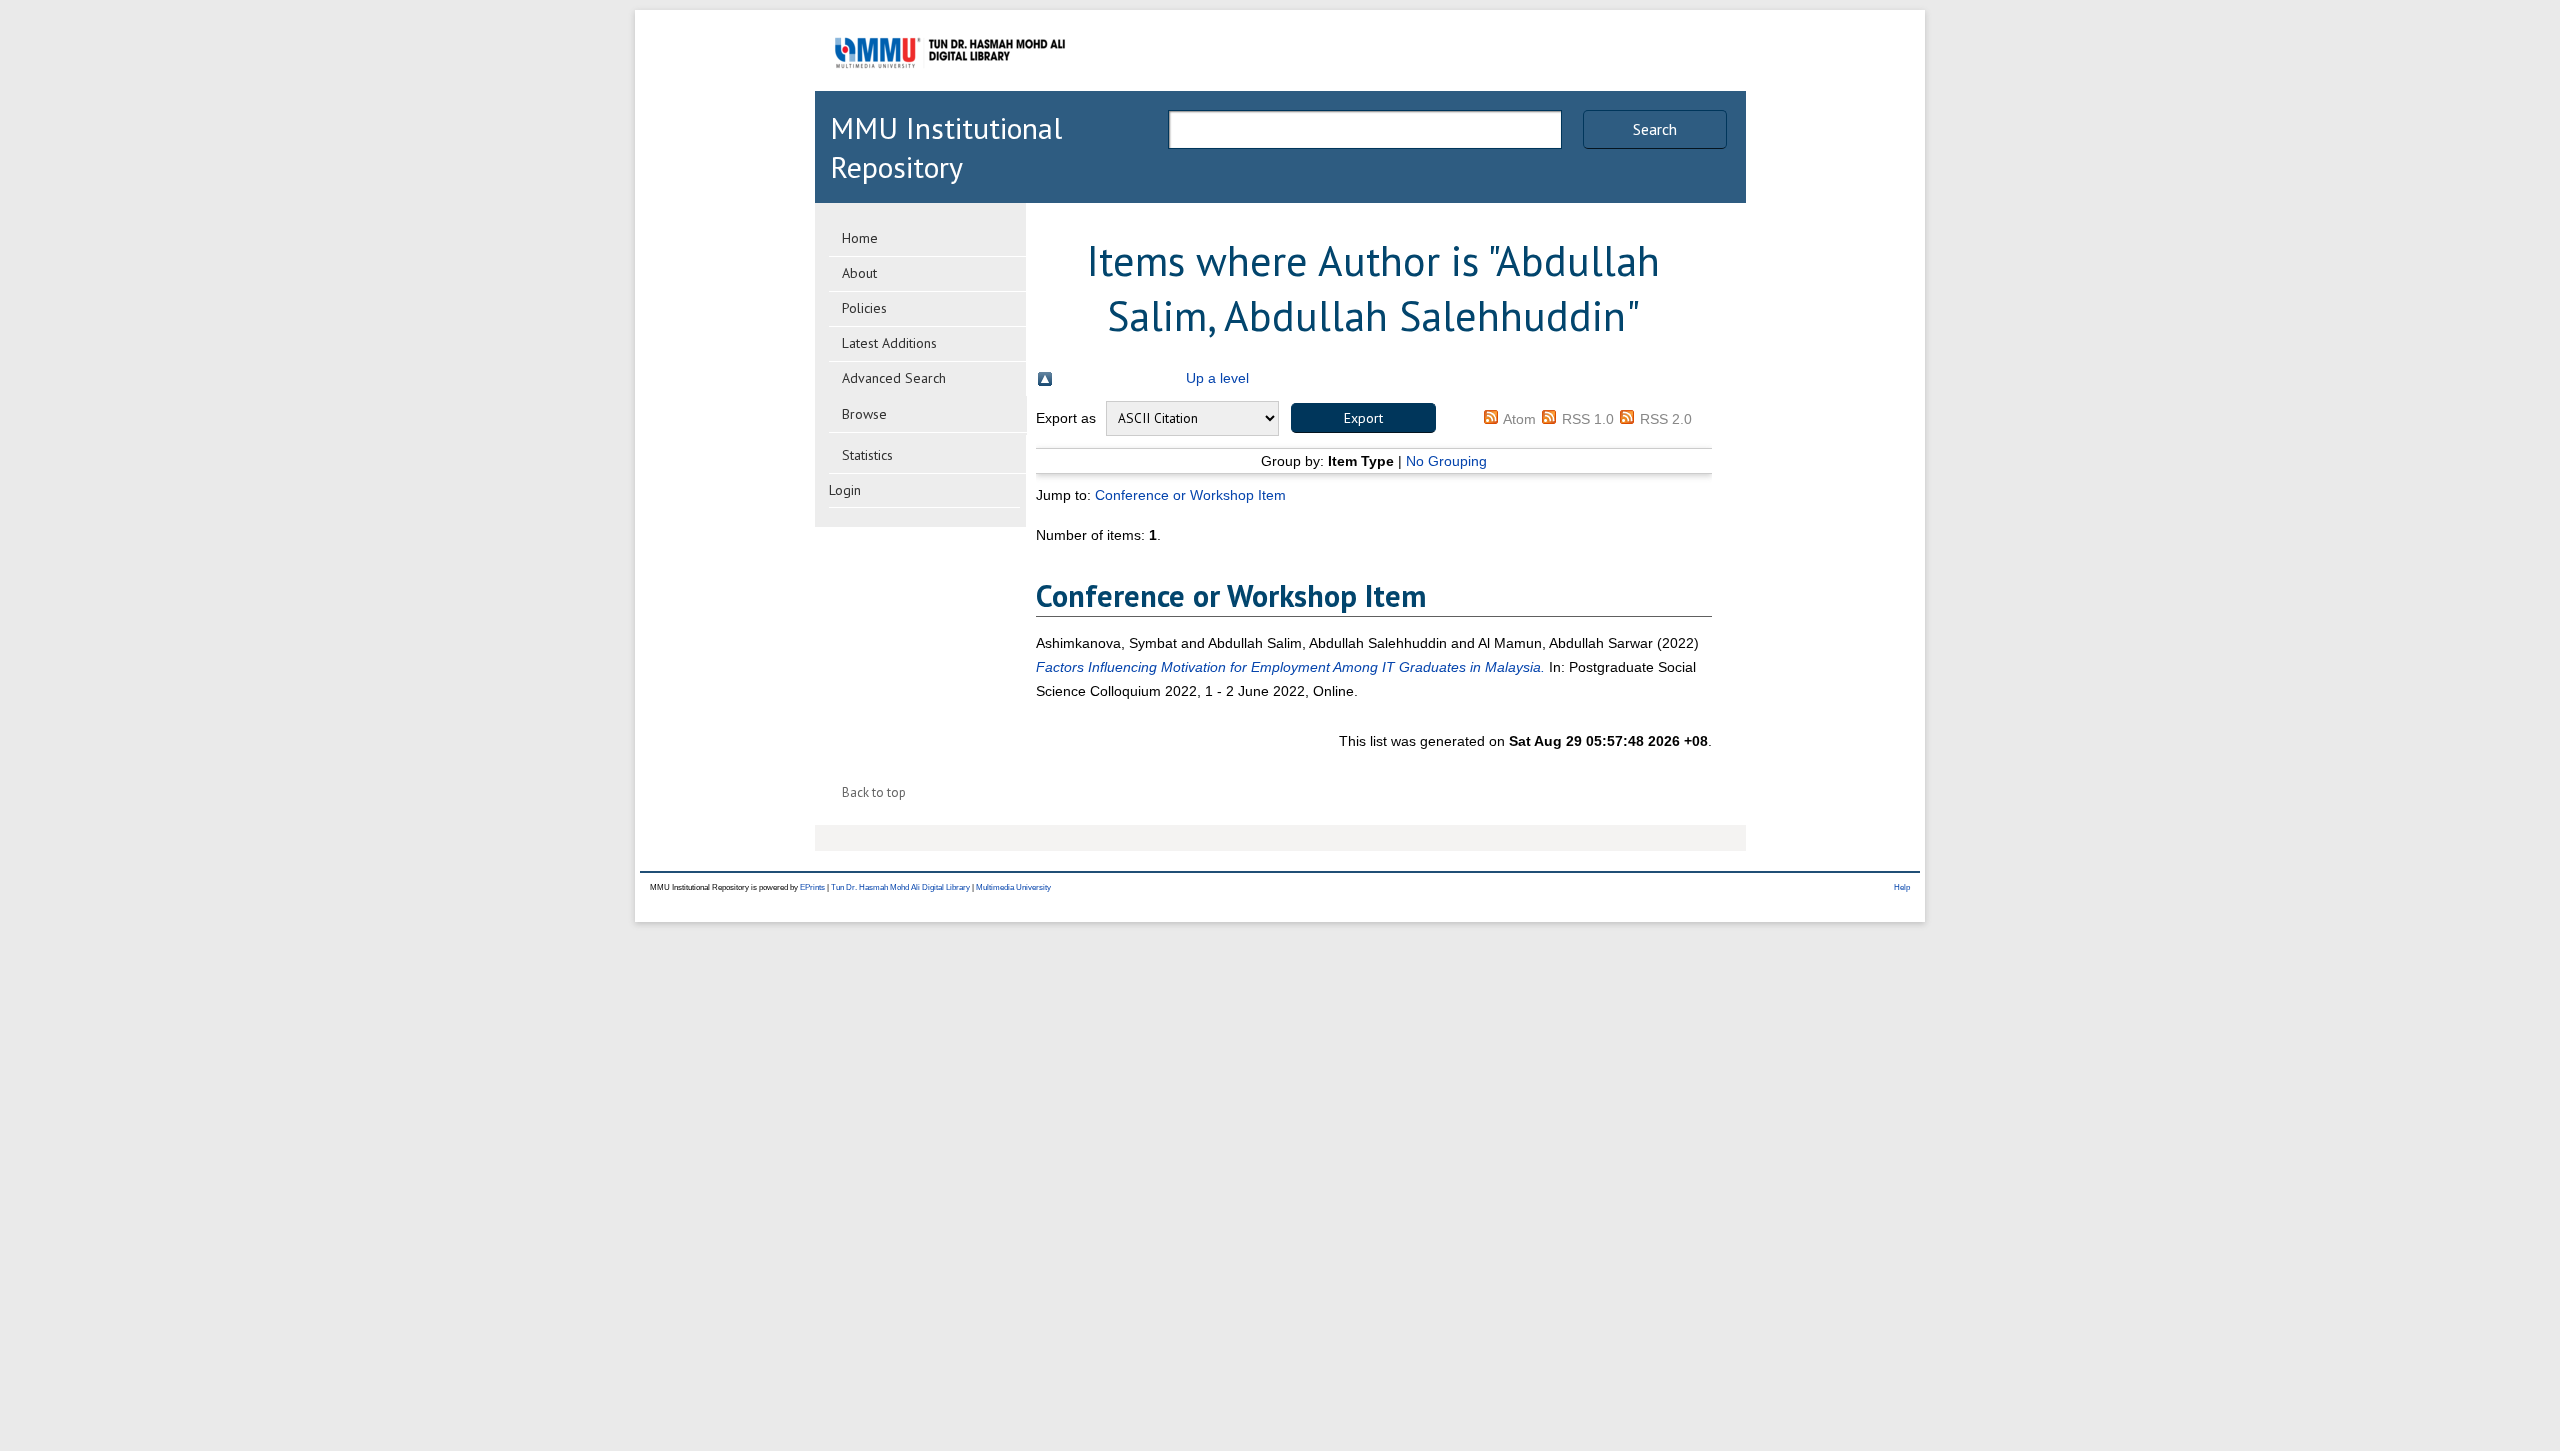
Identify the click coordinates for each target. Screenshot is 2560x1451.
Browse (864, 414)
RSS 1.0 (1588, 419)
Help (1902, 887)
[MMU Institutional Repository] (950, 87)
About (859, 273)
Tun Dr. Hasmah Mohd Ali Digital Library (900, 887)
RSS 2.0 (1666, 419)
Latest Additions (889, 343)
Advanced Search (894, 378)
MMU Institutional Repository (946, 147)
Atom (1519, 419)
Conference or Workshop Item (1190, 495)
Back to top (874, 792)
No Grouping (1446, 461)
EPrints (812, 887)
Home (860, 238)
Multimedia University (1013, 887)
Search (1655, 129)
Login (845, 490)
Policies (864, 308)
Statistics (867, 455)
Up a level (1217, 378)
